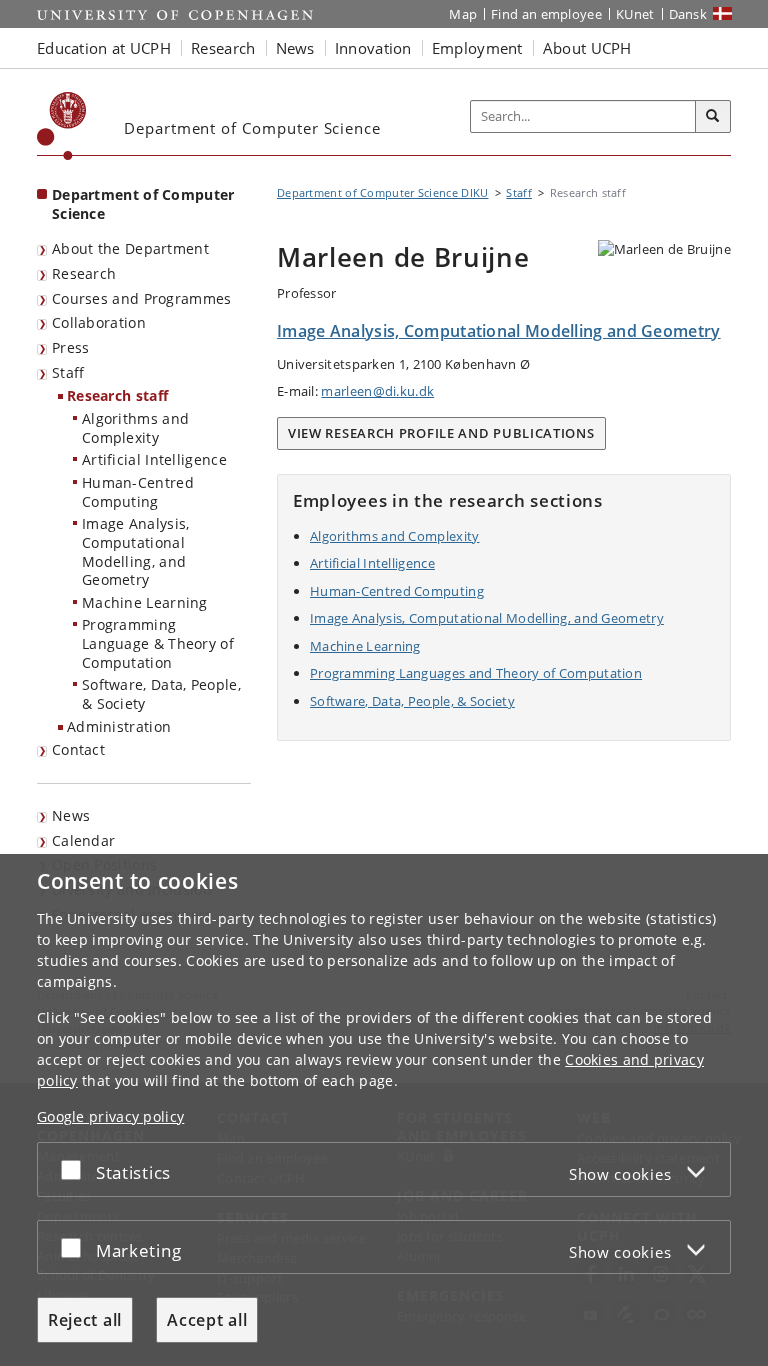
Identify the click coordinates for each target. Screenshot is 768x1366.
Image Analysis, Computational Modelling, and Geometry (136, 551)
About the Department (130, 248)
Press (71, 347)
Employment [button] (477, 48)
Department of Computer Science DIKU (383, 192)
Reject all (85, 1320)
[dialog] (384, 1110)
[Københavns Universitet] (62, 126)
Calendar (83, 840)
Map (463, 14)
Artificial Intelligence (154, 459)
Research (84, 273)
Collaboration (99, 322)
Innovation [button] (373, 48)
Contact (78, 749)
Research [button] (223, 48)
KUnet (635, 14)
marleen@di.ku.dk (377, 391)
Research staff (117, 395)
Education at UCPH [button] (104, 48)
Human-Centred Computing (138, 492)
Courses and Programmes (142, 298)
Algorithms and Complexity (135, 428)
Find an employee (546, 14)
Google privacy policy (110, 1116)
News (71, 815)
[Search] (713, 117)
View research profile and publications (441, 433)
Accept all (207, 1320)
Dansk (688, 14)
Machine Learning (145, 602)
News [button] (295, 48)
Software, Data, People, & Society (161, 694)
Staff (68, 372)
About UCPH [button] (587, 48)
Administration (119, 726)
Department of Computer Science (143, 204)
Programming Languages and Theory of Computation (476, 673)
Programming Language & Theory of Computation (158, 643)
